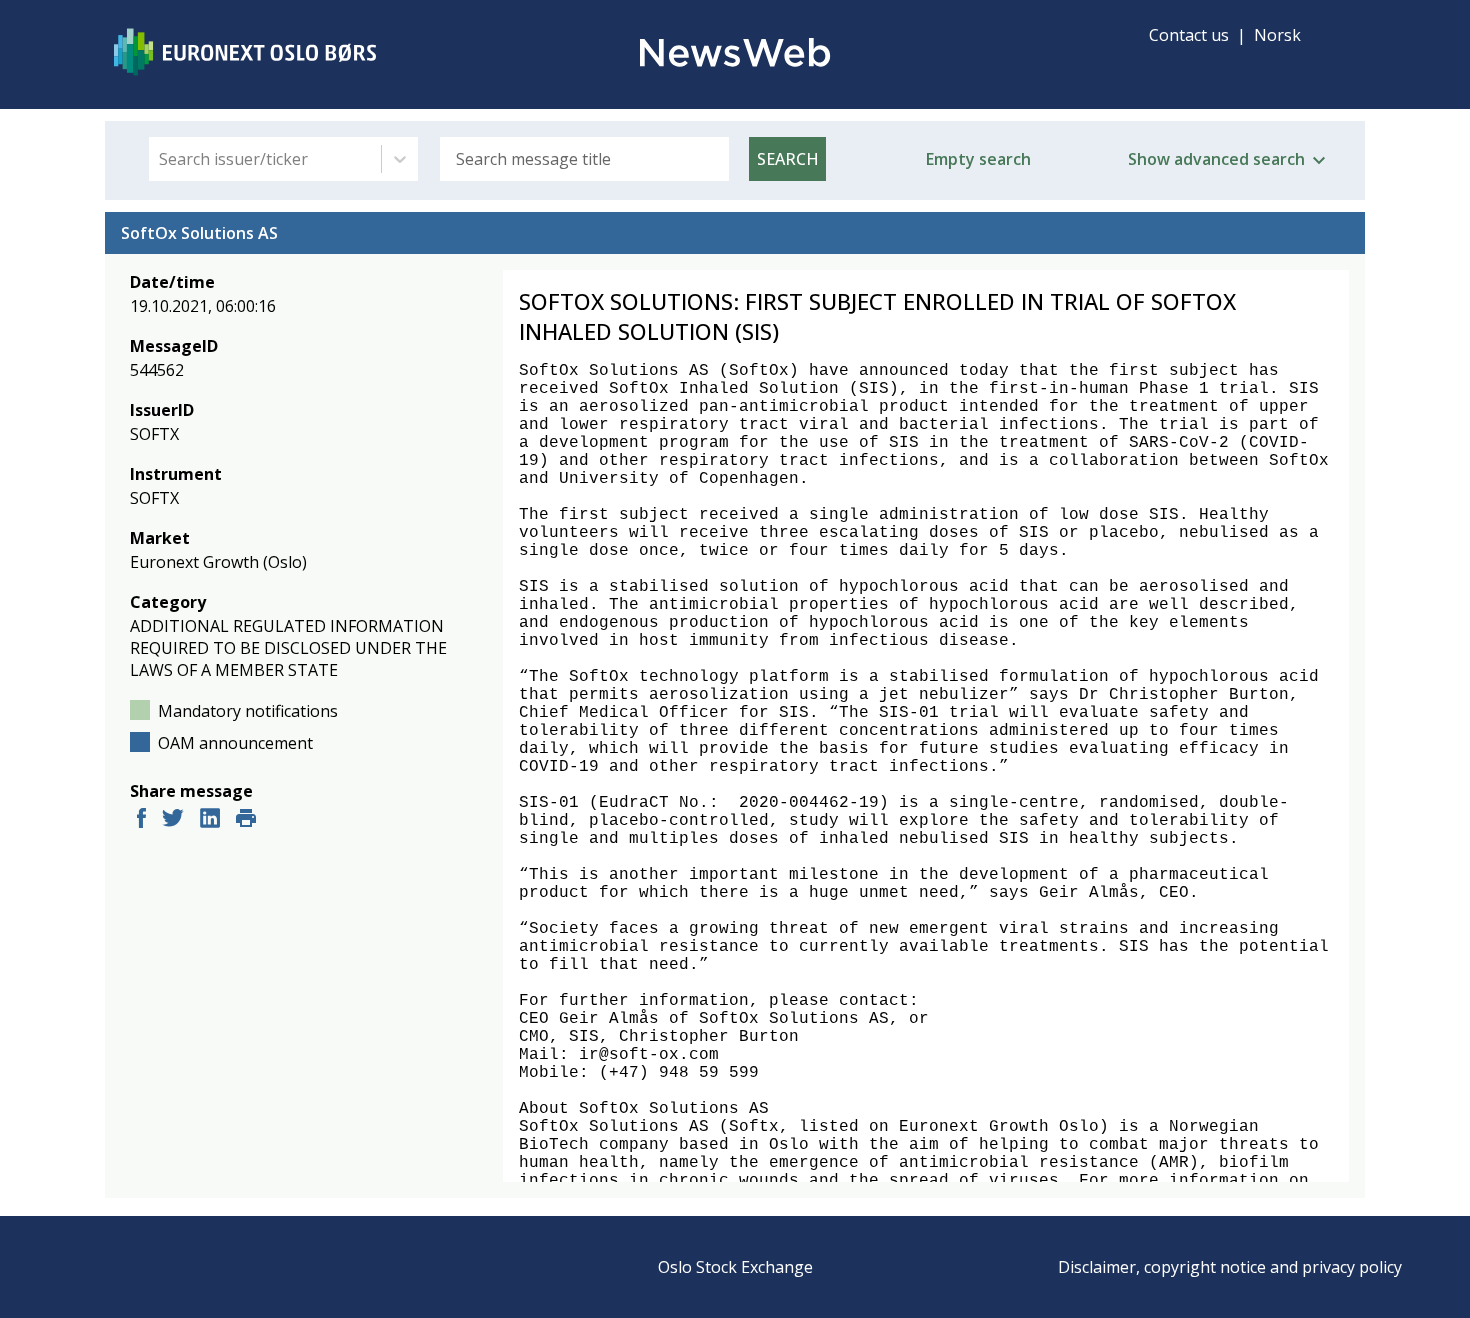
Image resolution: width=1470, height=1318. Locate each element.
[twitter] (173, 820)
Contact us (1189, 35)
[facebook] (141, 820)
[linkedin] (210, 820)
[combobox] (161, 159)
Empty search (978, 159)
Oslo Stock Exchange (735, 1267)
